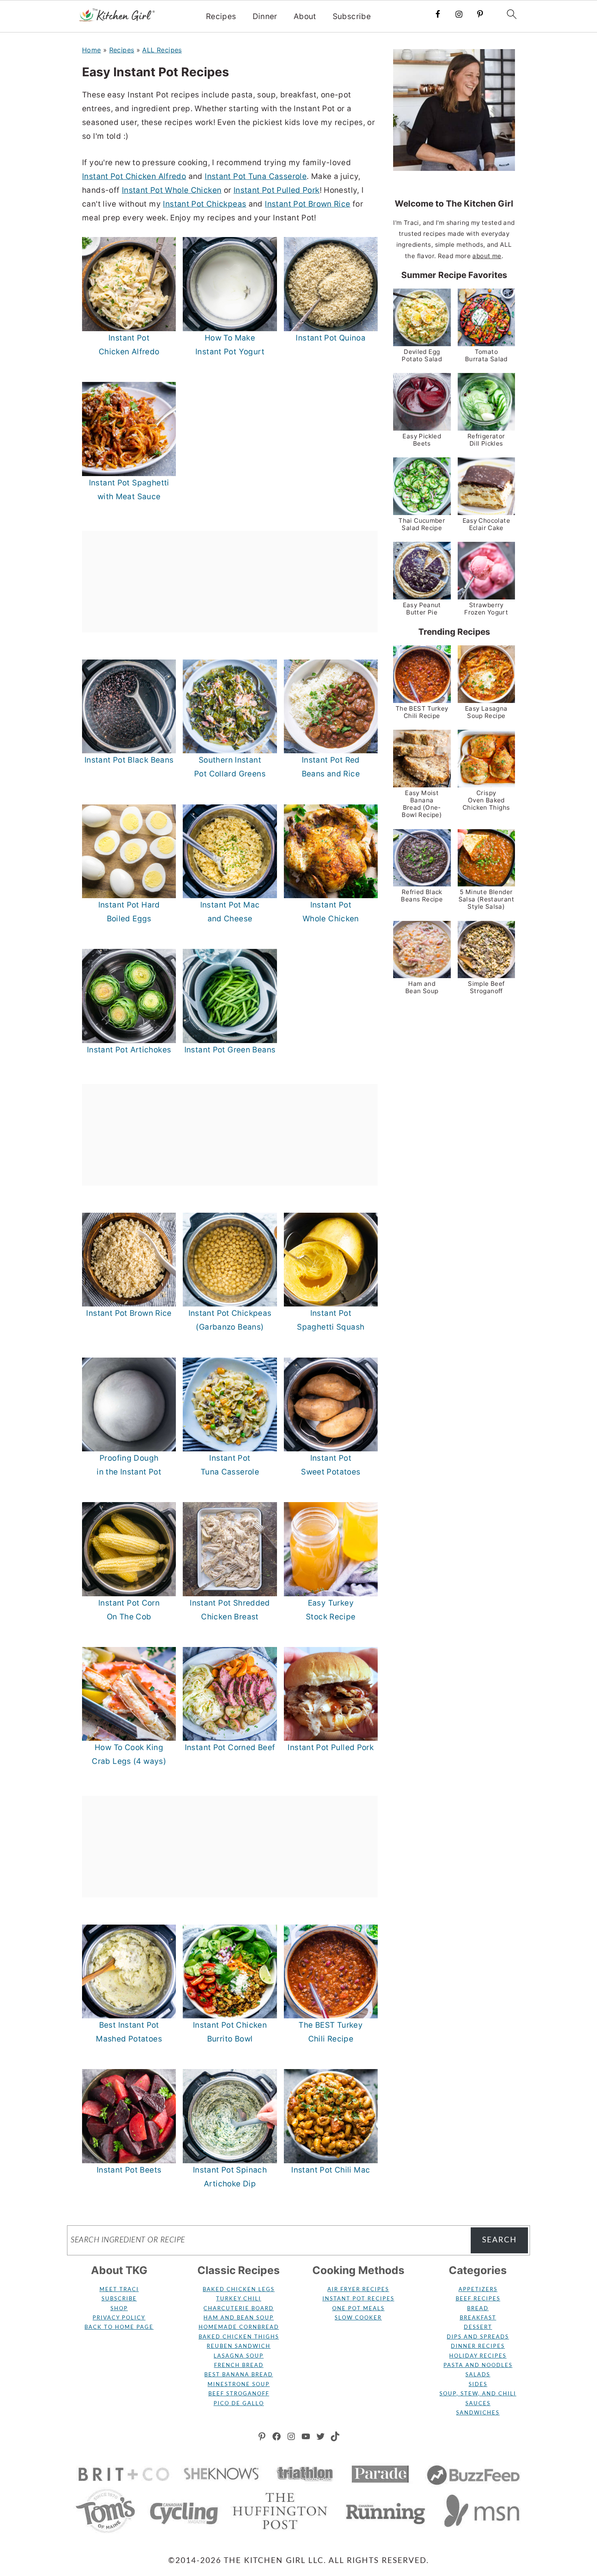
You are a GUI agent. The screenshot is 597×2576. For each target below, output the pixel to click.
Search (500, 2240)
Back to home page (119, 2327)
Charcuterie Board (239, 2309)
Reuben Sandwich (239, 2346)
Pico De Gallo (239, 2404)
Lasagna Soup (239, 2356)
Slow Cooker (358, 2318)
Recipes (221, 17)
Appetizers (478, 2290)
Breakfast (478, 2318)
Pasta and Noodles (478, 2366)
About (305, 17)
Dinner (265, 17)
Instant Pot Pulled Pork (277, 190)
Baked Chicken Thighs (239, 2337)
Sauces (478, 2404)
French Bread (239, 2366)
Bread (478, 2309)
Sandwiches (478, 2413)
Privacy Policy (119, 2318)
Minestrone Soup (239, 2385)
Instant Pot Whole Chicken (172, 190)
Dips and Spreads (478, 2337)
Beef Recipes (478, 2299)
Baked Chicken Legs (239, 2290)
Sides (478, 2385)
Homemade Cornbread (239, 2327)
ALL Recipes (162, 50)
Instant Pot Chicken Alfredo (134, 176)
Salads (478, 2375)
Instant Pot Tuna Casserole (256, 176)
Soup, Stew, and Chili (478, 2394)
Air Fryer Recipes (358, 2290)
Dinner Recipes (478, 2346)
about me (487, 256)
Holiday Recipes (478, 2356)
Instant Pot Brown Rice (307, 204)
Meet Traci (119, 2290)
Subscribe (352, 17)
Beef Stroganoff (239, 2394)
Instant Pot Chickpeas (204, 204)
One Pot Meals (358, 2309)
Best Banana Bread (239, 2375)
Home (92, 50)
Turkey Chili (239, 2299)
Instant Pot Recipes (358, 2299)
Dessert (478, 2327)
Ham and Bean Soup (239, 2318)
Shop (119, 2309)
